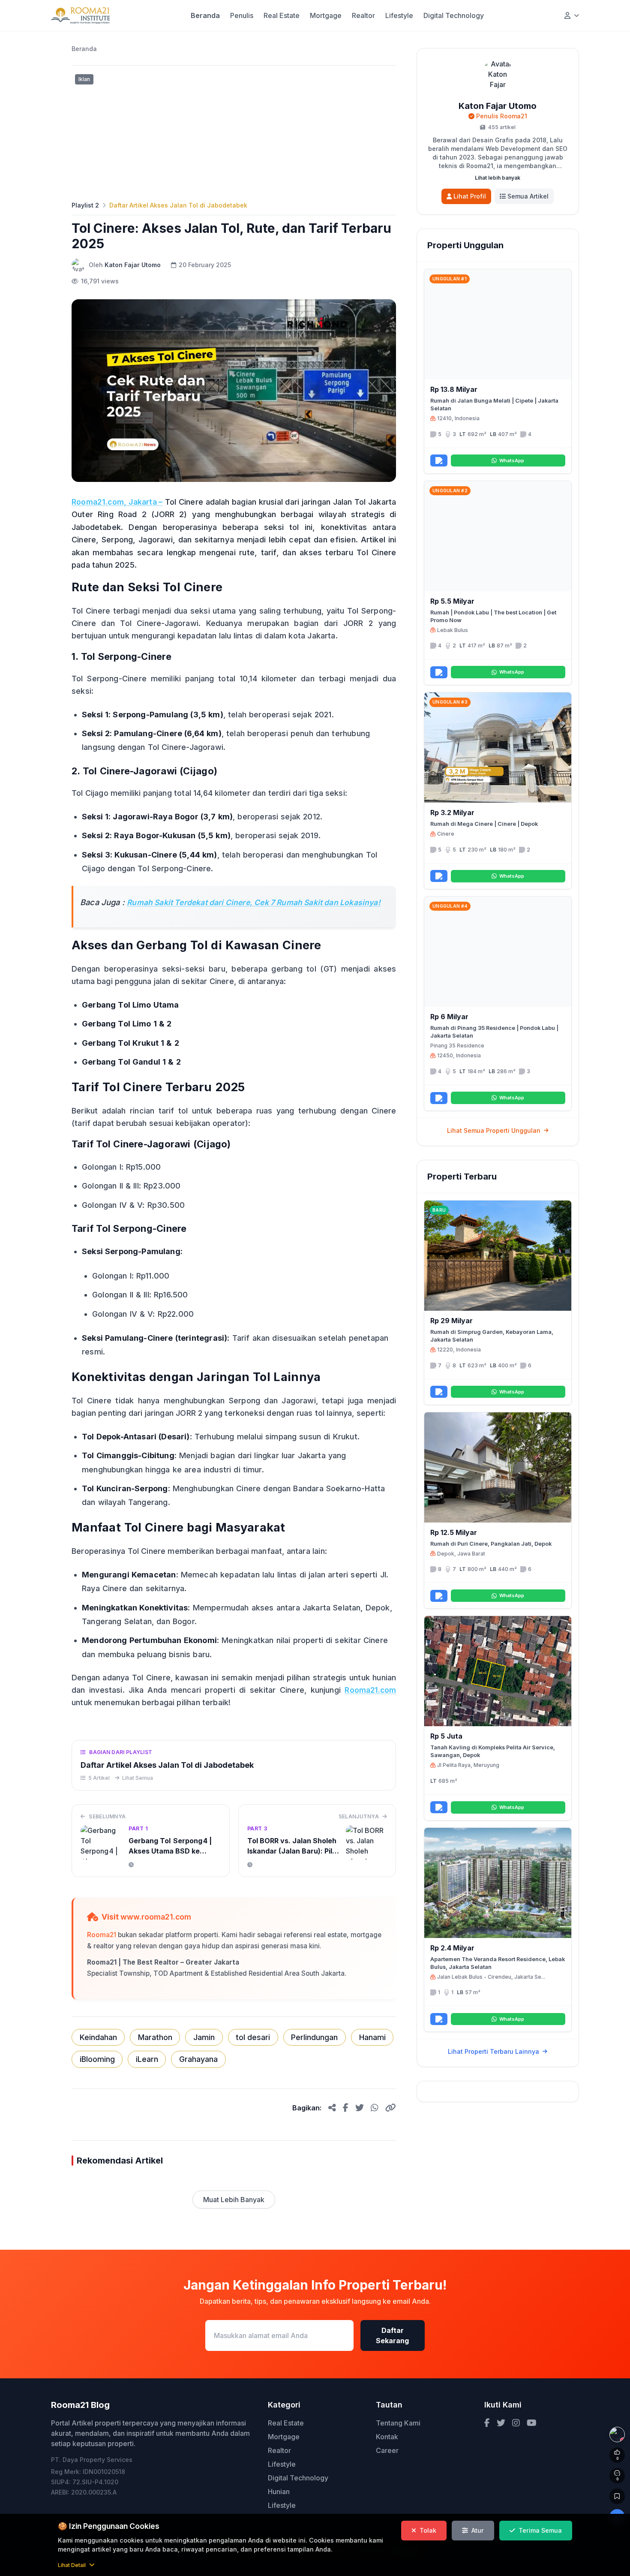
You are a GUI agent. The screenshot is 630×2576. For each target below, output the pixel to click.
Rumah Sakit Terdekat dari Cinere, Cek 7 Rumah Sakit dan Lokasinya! (254, 902)
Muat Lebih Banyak (234, 2200)
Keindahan (98, 2037)
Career (387, 2450)
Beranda (205, 15)
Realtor (363, 15)
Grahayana (198, 2059)
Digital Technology (454, 15)
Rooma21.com (370, 1690)
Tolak (428, 2530)
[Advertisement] (234, 131)
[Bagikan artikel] (332, 2108)
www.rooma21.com (156, 1917)
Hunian (279, 2492)
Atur (478, 2530)
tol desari (253, 2037)
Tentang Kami (398, 2423)
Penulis (242, 15)
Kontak (387, 2437)
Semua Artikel (528, 196)
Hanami (372, 2037)
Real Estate (282, 15)
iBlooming (97, 2059)
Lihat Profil (470, 196)
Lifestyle (399, 15)
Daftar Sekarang (392, 2335)
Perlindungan (314, 2037)
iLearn (147, 2059)
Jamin (204, 2037)
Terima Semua (540, 2530)
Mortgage (326, 15)
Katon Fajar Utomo (133, 265)
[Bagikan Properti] (439, 460)
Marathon (155, 2037)
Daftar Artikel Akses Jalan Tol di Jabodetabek (178, 205)
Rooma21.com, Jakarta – (117, 502)
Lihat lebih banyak (498, 178)
